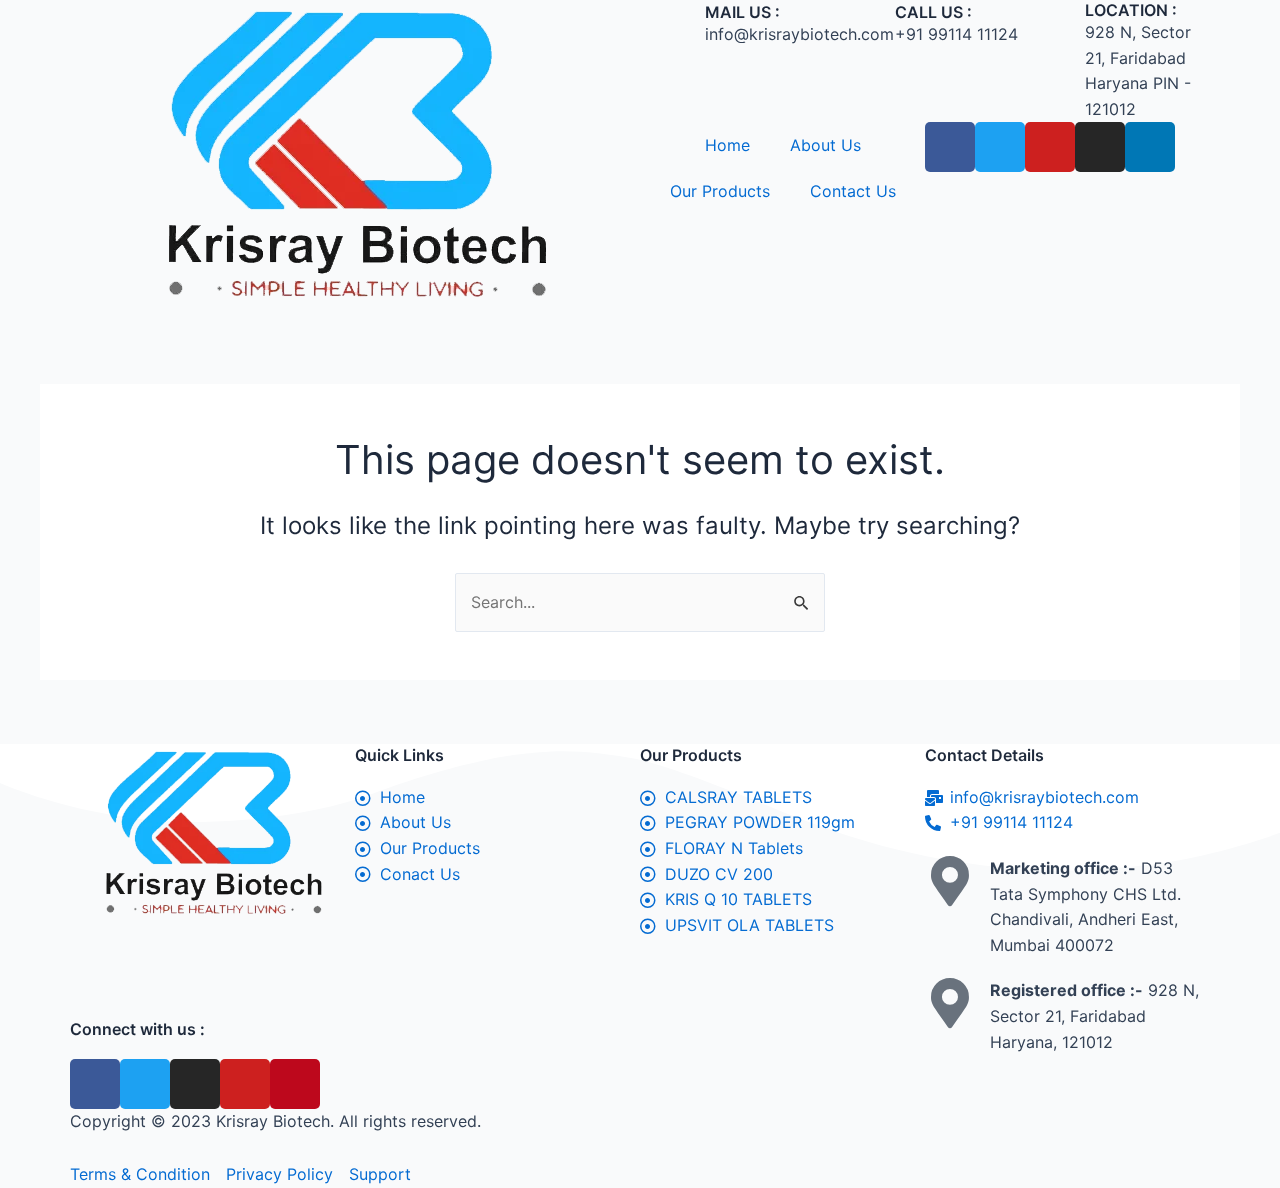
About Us (825, 145)
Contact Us (853, 191)
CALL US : (933, 12)
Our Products (720, 191)
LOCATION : (1131, 10)
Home (727, 145)
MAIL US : (742, 12)
